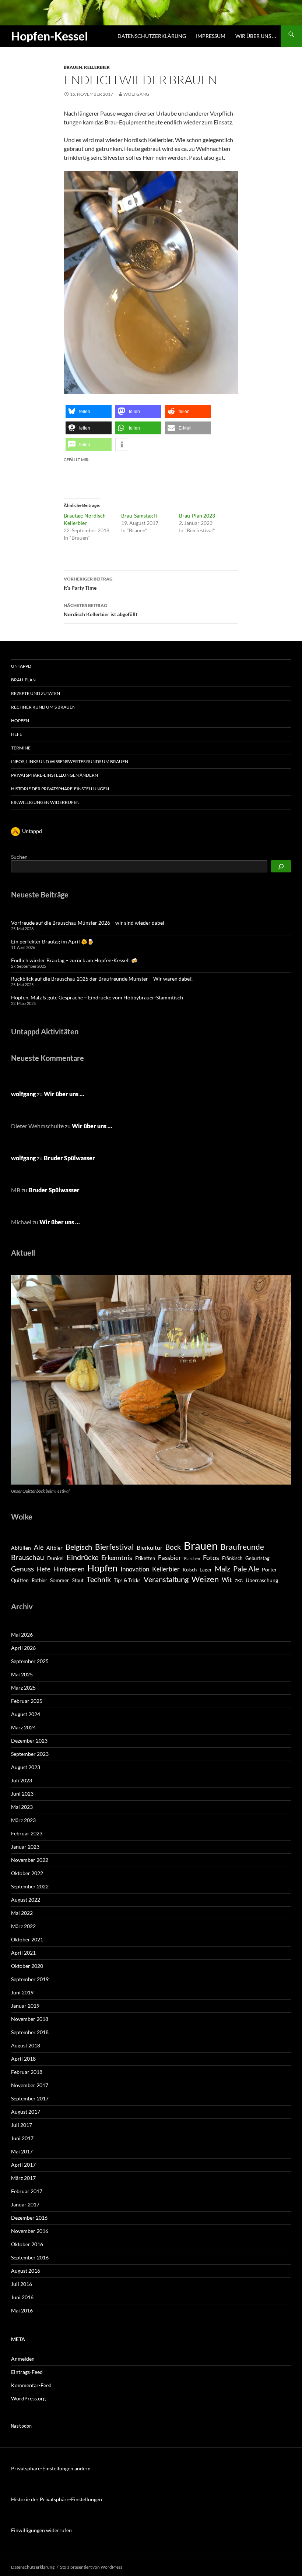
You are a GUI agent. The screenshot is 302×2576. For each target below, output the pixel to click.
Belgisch (79, 1547)
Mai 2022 (22, 1913)
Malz (222, 1568)
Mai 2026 (22, 1635)
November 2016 (30, 2231)
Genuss (22, 1569)
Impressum (211, 36)
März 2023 (23, 1820)
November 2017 (30, 2085)
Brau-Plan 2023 (197, 516)
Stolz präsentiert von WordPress (91, 2567)
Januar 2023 (25, 1847)
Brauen (73, 67)
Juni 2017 (22, 2138)
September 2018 (30, 2032)
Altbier (55, 1548)
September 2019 (30, 1979)
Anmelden (23, 2359)
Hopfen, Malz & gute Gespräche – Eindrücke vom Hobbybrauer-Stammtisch (97, 997)
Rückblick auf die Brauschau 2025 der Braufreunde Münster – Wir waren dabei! (102, 979)
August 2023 (26, 1767)
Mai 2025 (22, 1674)
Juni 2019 (22, 1992)
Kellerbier (97, 67)
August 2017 (26, 2112)
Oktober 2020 (27, 1966)
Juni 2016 (22, 2297)
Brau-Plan (23, 680)
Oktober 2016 (27, 2244)
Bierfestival (114, 1547)
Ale (39, 1547)
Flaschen (192, 1558)
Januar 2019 (25, 2006)
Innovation (135, 1569)
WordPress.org (28, 2398)
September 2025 (30, 1661)
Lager (206, 1570)
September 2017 (30, 2098)
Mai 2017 (22, 2151)
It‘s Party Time (88, 583)
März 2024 (23, 1727)
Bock (173, 1547)
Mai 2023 (22, 1807)
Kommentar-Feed (31, 2385)
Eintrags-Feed (27, 2372)
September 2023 (30, 1754)
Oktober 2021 (27, 1939)
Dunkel (55, 1558)
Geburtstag (257, 1558)
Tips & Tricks (127, 1580)
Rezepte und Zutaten (36, 693)
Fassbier (170, 1558)
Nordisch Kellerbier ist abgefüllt (101, 610)
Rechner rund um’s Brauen (43, 707)
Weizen (205, 1579)
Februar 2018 (27, 2072)
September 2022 (30, 1886)
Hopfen (20, 721)
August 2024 (26, 1714)
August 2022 (26, 1900)
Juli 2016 (22, 2284)
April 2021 (23, 1953)
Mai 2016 (22, 2310)
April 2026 (23, 1648)
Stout (78, 1580)
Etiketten (145, 1558)
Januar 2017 (25, 2204)
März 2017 (23, 2178)
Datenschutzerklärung (152, 36)
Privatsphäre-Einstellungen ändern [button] (55, 775)
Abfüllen (21, 1548)
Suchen (19, 857)
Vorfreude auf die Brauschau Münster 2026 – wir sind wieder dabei (88, 923)
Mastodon (21, 2426)
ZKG (239, 1580)
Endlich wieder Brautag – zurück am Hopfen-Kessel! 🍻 (74, 960)
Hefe (17, 734)
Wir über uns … (256, 36)
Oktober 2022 (27, 1873)
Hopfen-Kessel (50, 36)
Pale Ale (246, 1568)
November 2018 (30, 2019)
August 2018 (26, 2045)
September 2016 (30, 2257)
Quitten (20, 1580)
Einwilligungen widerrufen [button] (45, 802)
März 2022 (23, 1926)
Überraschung (262, 1580)
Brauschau (28, 1557)
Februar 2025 (27, 1701)
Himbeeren (69, 1569)
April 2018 (23, 2059)
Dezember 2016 (29, 2218)
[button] (89, 411)
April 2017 (23, 2165)
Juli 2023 (22, 1780)
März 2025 (23, 1688)
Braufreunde (242, 1547)
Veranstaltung (166, 1579)
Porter (269, 1569)
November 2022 (30, 1860)
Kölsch (190, 1570)
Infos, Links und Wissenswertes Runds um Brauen (70, 761)
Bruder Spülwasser (69, 1158)
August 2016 (26, 2271)
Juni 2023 (22, 1794)
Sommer (60, 1580)
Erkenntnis (117, 1557)
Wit (227, 1580)
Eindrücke (82, 1557)
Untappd (21, 666)
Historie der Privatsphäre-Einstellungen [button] (60, 789)
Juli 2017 (22, 2125)
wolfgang (136, 94)
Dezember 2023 (29, 1741)
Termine (21, 748)
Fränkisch (232, 1558)
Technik (99, 1579)
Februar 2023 (27, 1833)
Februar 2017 (27, 2191)
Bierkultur (150, 1548)
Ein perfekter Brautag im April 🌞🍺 (52, 941)
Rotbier (39, 1580)
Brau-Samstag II (139, 516)
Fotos (211, 1557)
